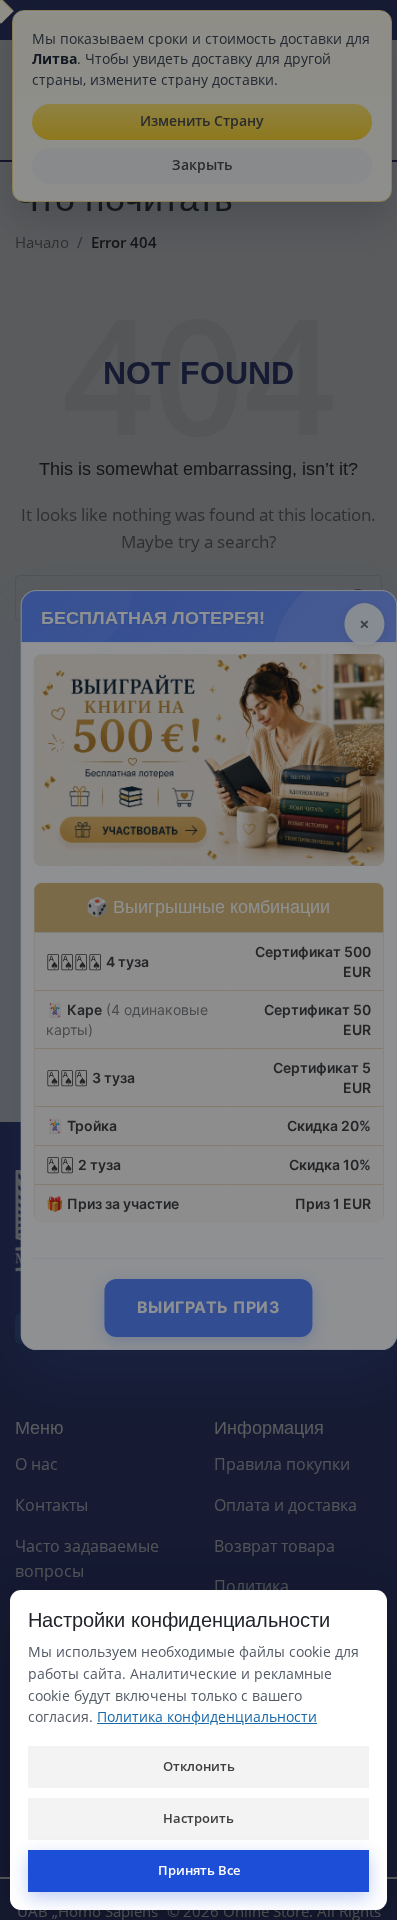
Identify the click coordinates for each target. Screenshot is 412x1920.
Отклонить (199, 1766)
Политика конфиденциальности (207, 1716)
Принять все (199, 1870)
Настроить (198, 1818)
